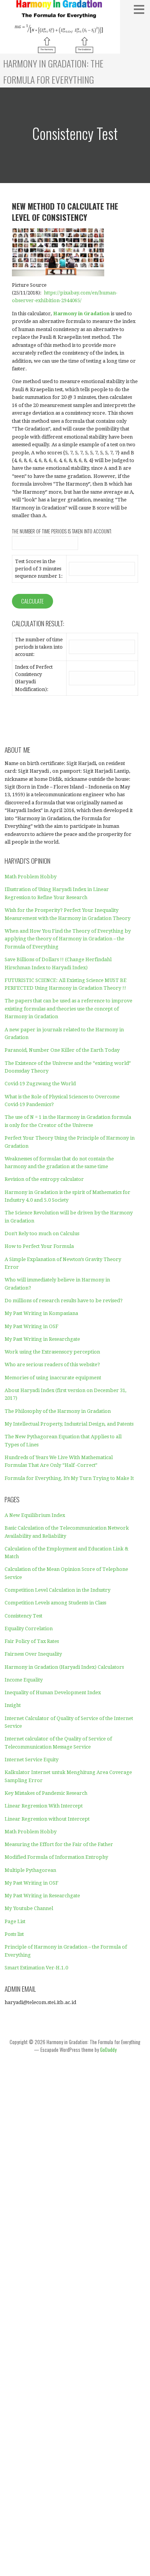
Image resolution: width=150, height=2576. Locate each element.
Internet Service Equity (32, 1760)
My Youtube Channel (29, 1908)
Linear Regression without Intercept (47, 1819)
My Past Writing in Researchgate (42, 1339)
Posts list (14, 1934)
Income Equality (24, 1680)
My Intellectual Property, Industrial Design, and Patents (69, 1424)
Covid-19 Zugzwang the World (40, 1084)
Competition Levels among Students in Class (55, 1603)
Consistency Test (23, 1616)
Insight (13, 1705)
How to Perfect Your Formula (39, 1246)
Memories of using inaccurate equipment (53, 1378)
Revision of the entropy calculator (44, 1179)
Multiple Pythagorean (30, 1870)
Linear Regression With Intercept (44, 1806)
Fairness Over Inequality (33, 1654)
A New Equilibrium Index (35, 1515)
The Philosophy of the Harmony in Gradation (58, 1411)
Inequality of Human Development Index (53, 1692)
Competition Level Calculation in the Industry (57, 1590)
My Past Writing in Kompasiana (41, 1313)
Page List (15, 1921)
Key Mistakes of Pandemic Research (46, 1793)
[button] (141, 9)
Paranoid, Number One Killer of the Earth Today (62, 1050)
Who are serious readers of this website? (52, 1365)
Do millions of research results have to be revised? (64, 1301)
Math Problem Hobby (31, 877)
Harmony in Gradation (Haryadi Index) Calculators (64, 1667)
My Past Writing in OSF (32, 1326)
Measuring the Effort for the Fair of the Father (59, 1844)
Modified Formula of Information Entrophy (56, 1857)
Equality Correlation (29, 1628)
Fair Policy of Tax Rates (32, 1641)
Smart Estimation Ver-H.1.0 (36, 1968)
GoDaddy (108, 2050)
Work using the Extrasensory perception (52, 1352)
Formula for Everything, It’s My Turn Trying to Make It (69, 1478)
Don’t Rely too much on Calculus (42, 1233)
